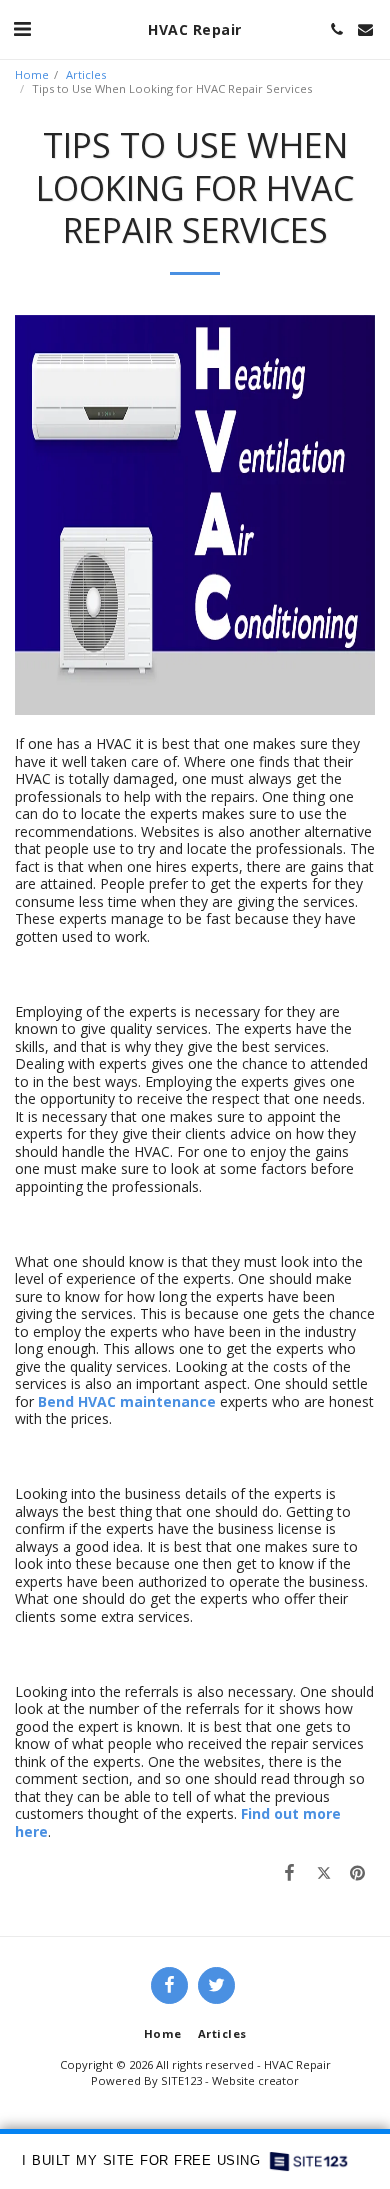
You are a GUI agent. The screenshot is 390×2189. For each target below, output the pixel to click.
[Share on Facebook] (289, 1872)
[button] (22, 28)
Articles (86, 74)
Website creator (255, 2080)
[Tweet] (324, 1872)
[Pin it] (358, 1872)
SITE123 (181, 2080)
